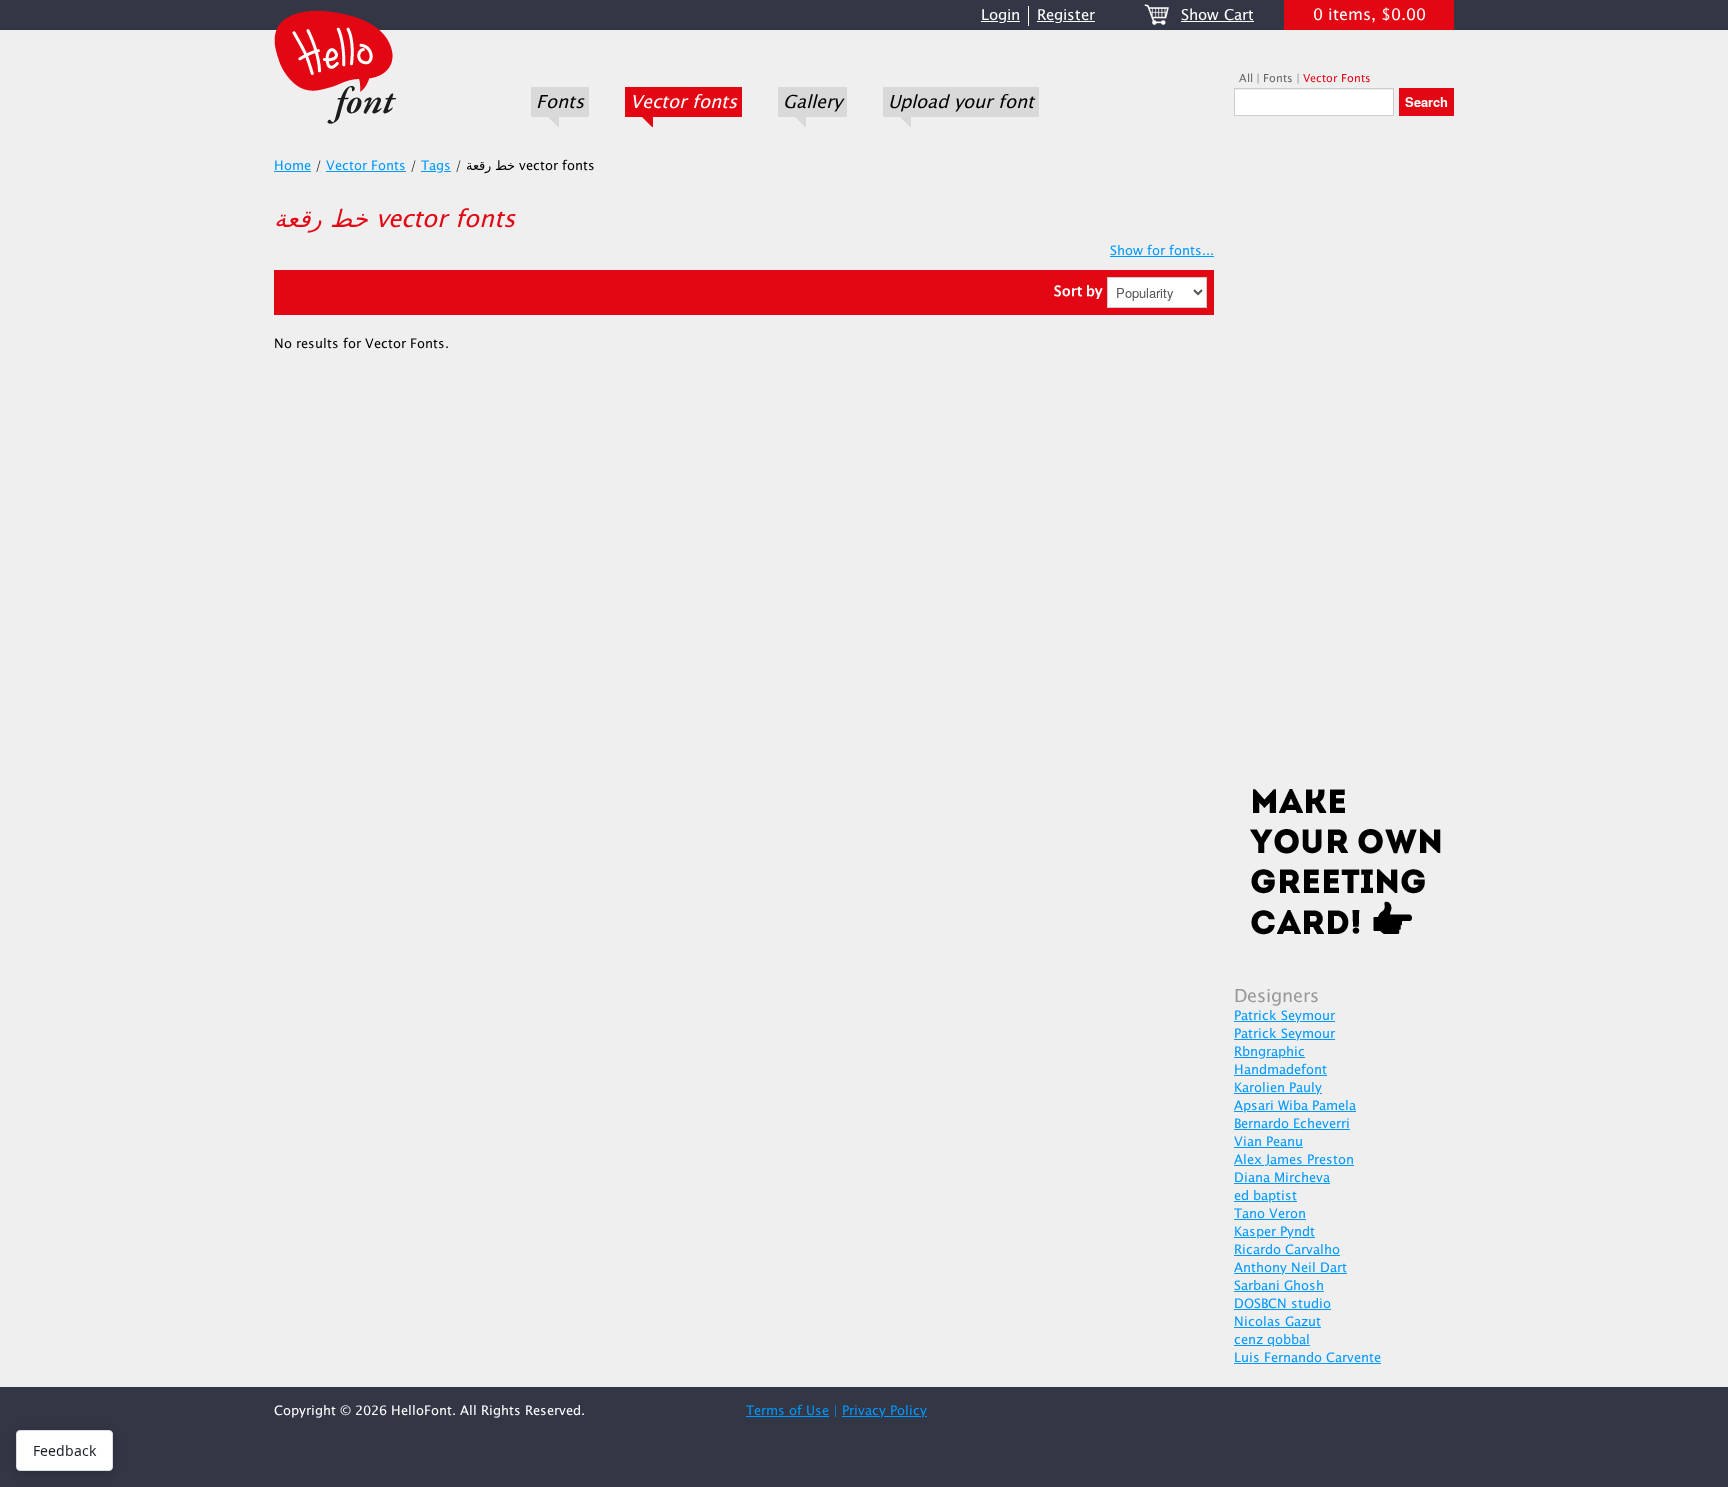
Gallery (812, 102)
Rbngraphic (1269, 1052)
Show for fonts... (1162, 251)
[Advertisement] (1344, 457)
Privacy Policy (884, 1411)
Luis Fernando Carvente (1307, 1358)
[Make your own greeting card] (1344, 866)
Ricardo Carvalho (1287, 1250)
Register (1066, 15)
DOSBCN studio (1282, 1304)
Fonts (560, 102)
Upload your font (961, 102)
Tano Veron (1270, 1214)
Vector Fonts (1337, 78)
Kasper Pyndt (1274, 1232)
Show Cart (1217, 15)
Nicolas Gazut (1277, 1322)
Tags (436, 166)
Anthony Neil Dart (1290, 1268)
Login (1000, 15)
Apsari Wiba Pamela (1295, 1106)
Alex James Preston (1294, 1160)
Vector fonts (683, 102)
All (1246, 78)
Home (292, 166)
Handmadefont (1280, 1070)
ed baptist (1265, 1196)
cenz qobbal (1272, 1340)
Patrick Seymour (1284, 1016)
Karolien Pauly (1278, 1088)
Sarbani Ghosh (1279, 1286)
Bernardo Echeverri (1292, 1124)
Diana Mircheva (1282, 1178)
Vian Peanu (1268, 1142)
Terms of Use (787, 1411)
